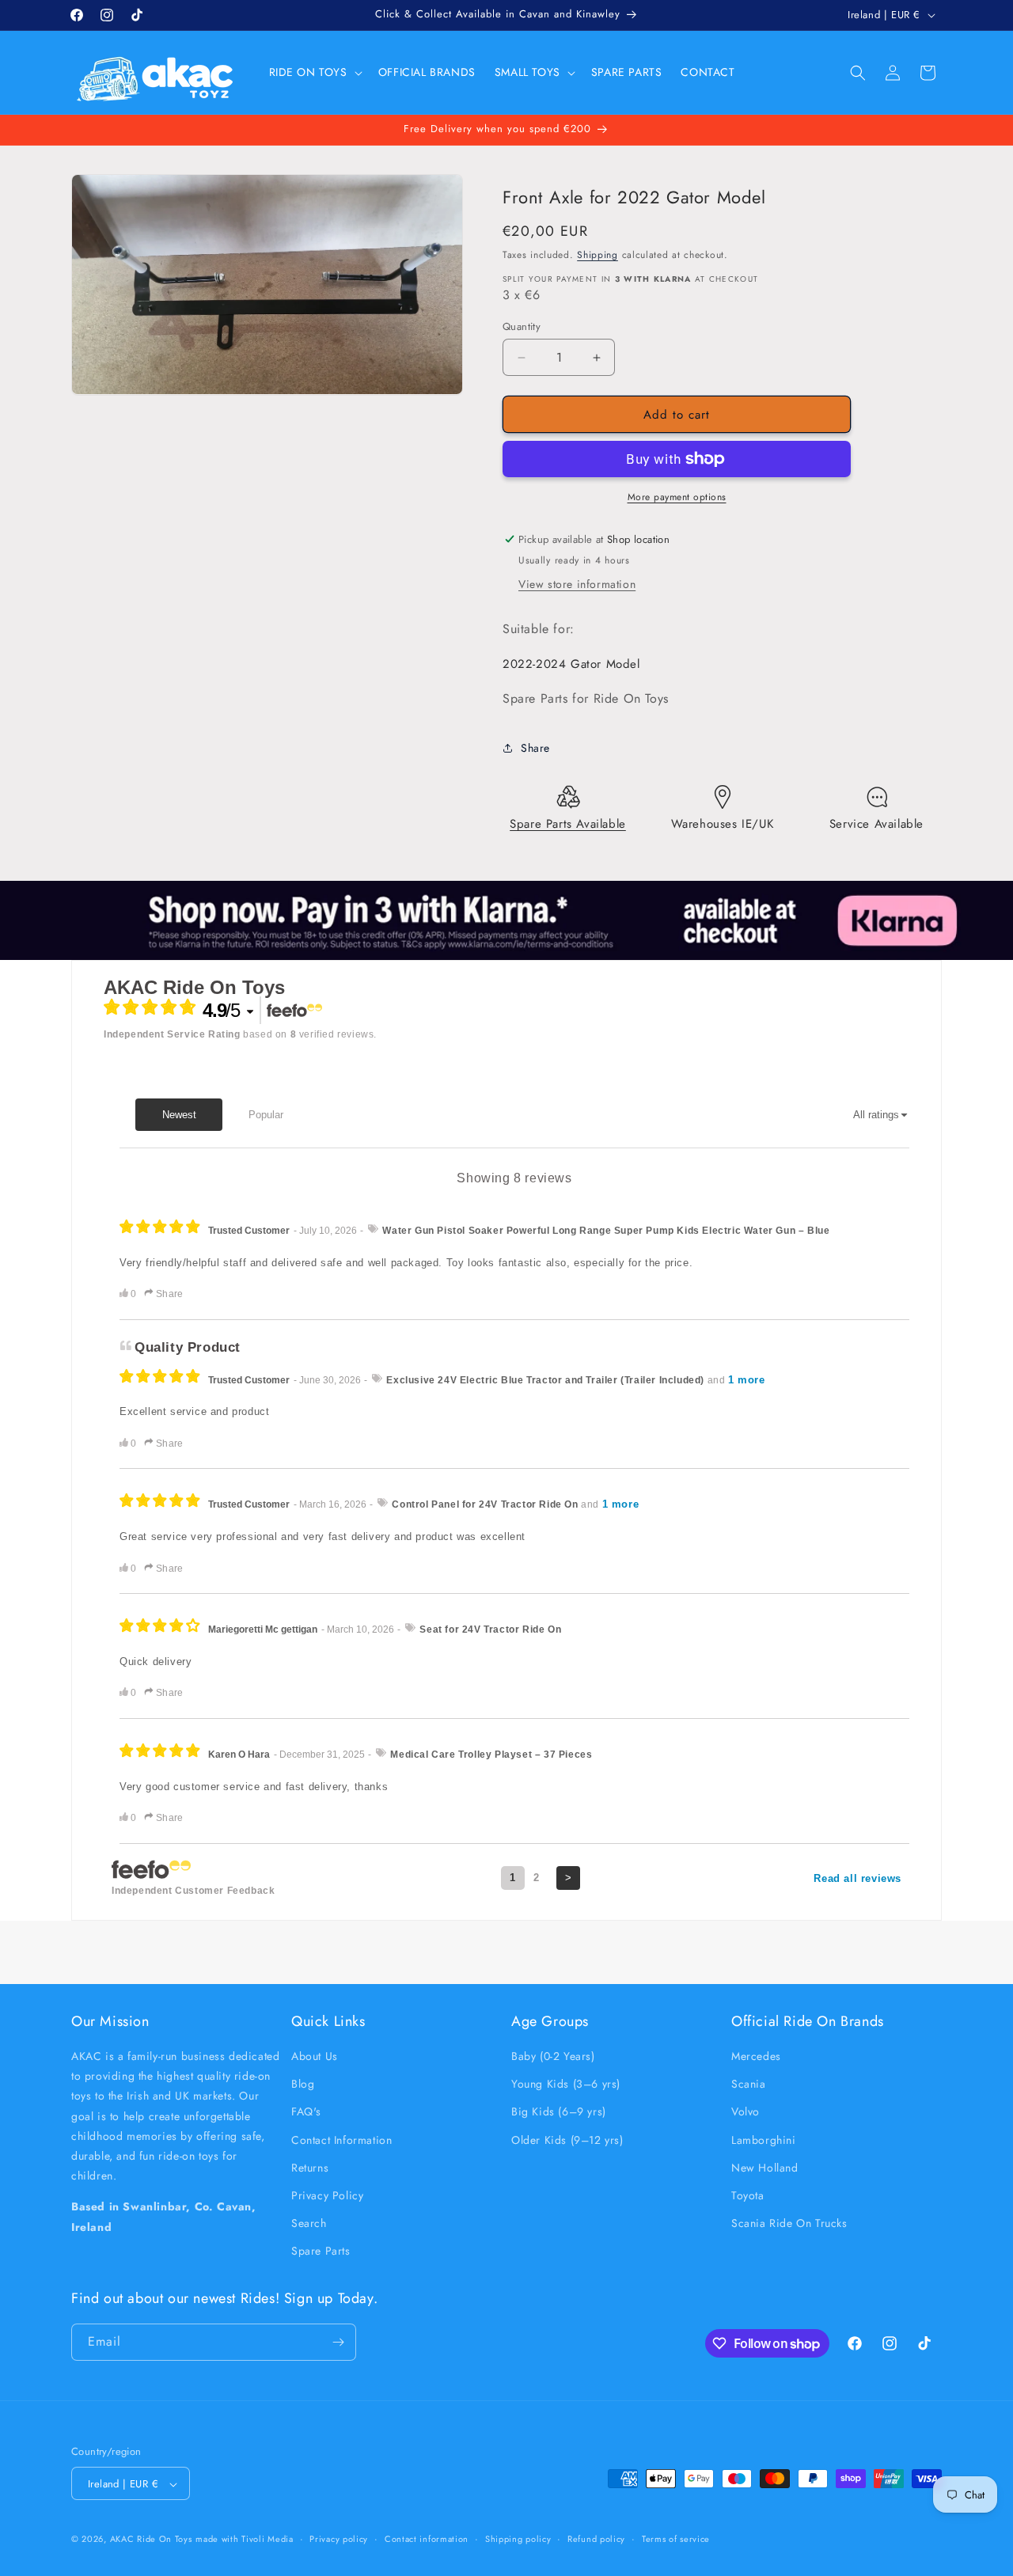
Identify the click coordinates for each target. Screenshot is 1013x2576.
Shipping (598, 255)
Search (309, 2224)
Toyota (748, 2195)
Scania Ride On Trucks (789, 2224)
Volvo (746, 2112)
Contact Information (341, 2140)
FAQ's (306, 2112)
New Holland (765, 2168)
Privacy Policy (327, 2195)
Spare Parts (321, 2252)
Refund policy (596, 2540)
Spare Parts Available (568, 824)
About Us (315, 2056)
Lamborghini (764, 2140)
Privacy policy (339, 2540)
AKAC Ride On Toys (151, 2540)
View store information (577, 584)
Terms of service (676, 2540)
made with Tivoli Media (244, 2540)
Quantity (522, 326)
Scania (749, 2085)
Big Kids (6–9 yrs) (559, 2112)
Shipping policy (518, 2540)
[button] (314, 72)
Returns (310, 2168)
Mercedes (756, 2056)
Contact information (427, 2540)
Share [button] (535, 748)
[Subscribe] (338, 2342)
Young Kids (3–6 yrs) (566, 2085)
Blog (303, 2085)
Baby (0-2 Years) (553, 2056)
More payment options (677, 497)
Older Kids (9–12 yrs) (567, 2140)
